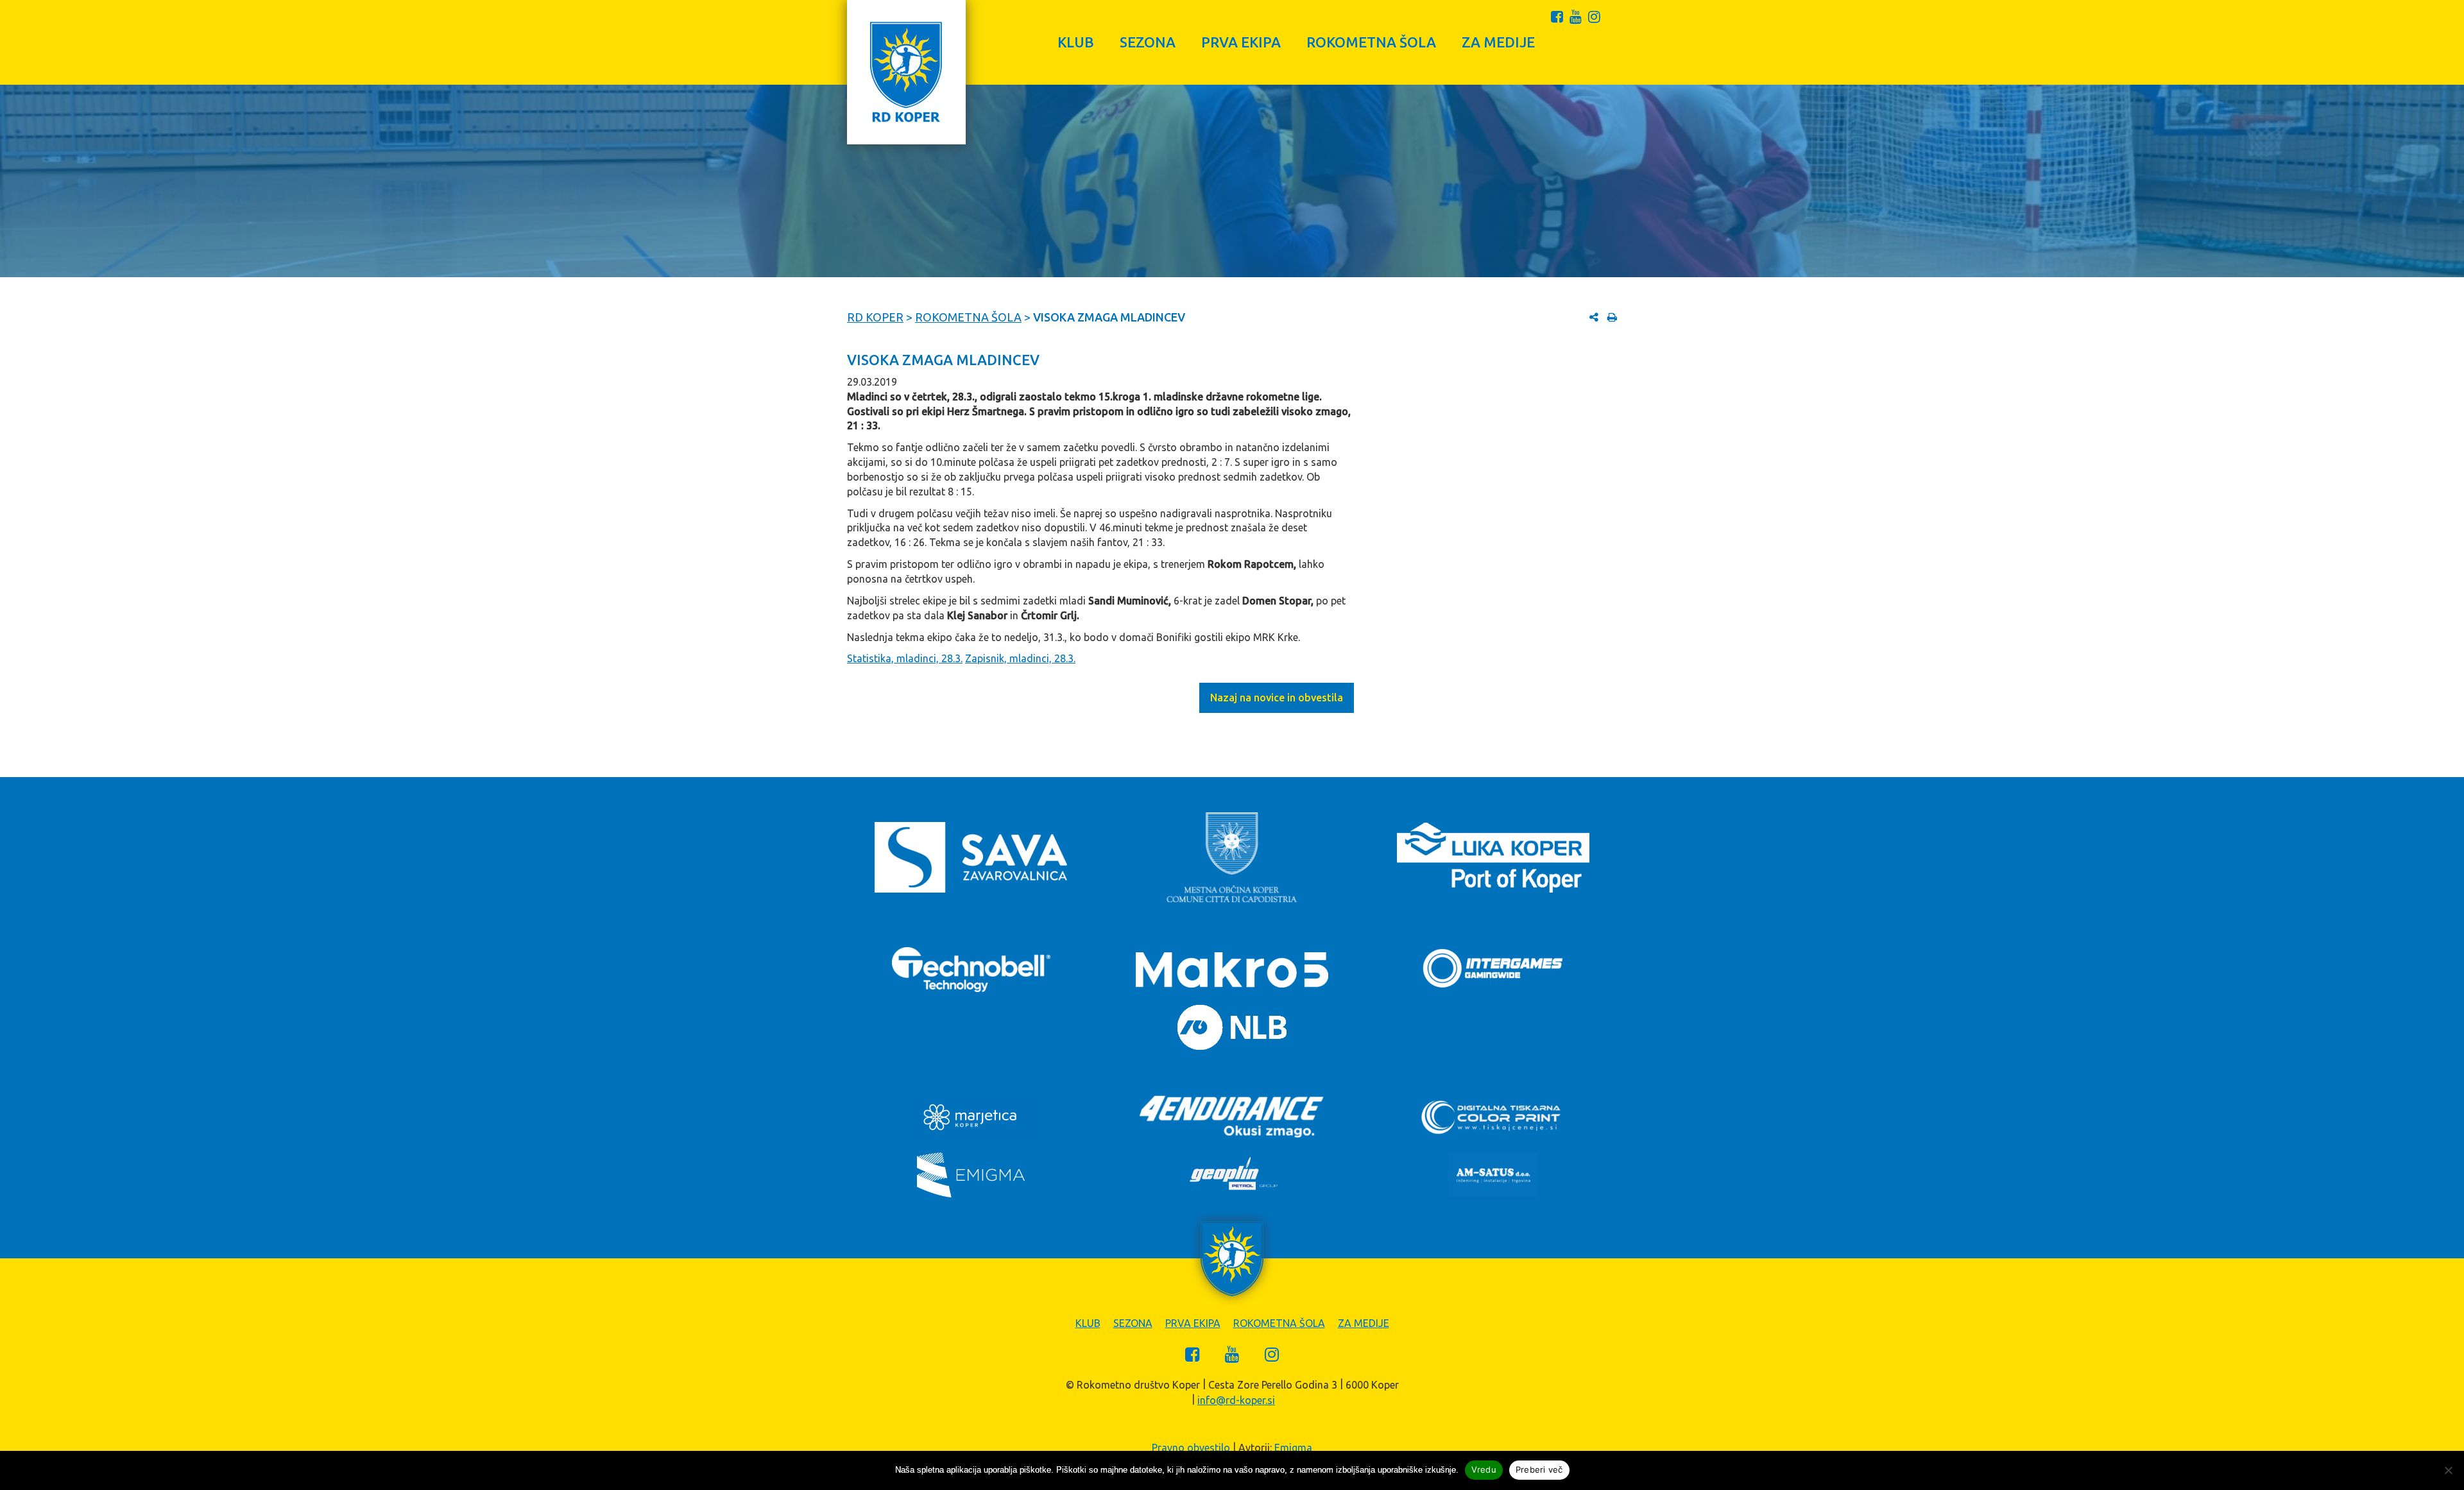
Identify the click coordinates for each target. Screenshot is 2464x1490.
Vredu (1484, 1469)
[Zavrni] (2448, 1470)
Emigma (1293, 1448)
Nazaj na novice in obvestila (1277, 698)
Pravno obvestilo (1191, 1448)
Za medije (1498, 42)
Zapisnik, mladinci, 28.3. (1020, 658)
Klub (1076, 42)
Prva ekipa (1241, 42)
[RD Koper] (906, 72)
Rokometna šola (1371, 42)
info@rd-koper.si (1236, 1400)
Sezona (1148, 42)
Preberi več (1539, 1469)
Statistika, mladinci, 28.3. (905, 658)
